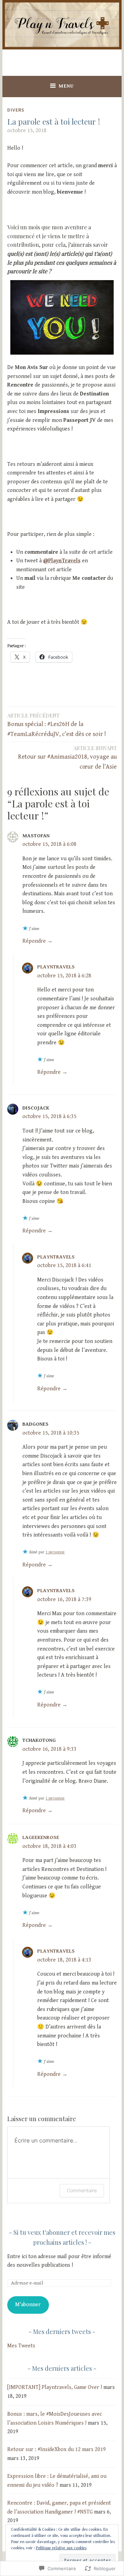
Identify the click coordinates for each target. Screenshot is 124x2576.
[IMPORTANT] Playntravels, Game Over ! (55, 2387)
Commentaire (82, 2190)
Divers (16, 110)
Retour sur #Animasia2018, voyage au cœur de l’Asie (67, 757)
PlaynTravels (56, 967)
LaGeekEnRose (41, 1837)
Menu (66, 86)
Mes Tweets (21, 2346)
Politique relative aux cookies (61, 2548)
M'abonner (28, 2305)
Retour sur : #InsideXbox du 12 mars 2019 (56, 2449)
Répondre (34, 941)
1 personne (55, 1552)
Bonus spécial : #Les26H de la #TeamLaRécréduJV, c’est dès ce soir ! (57, 725)
